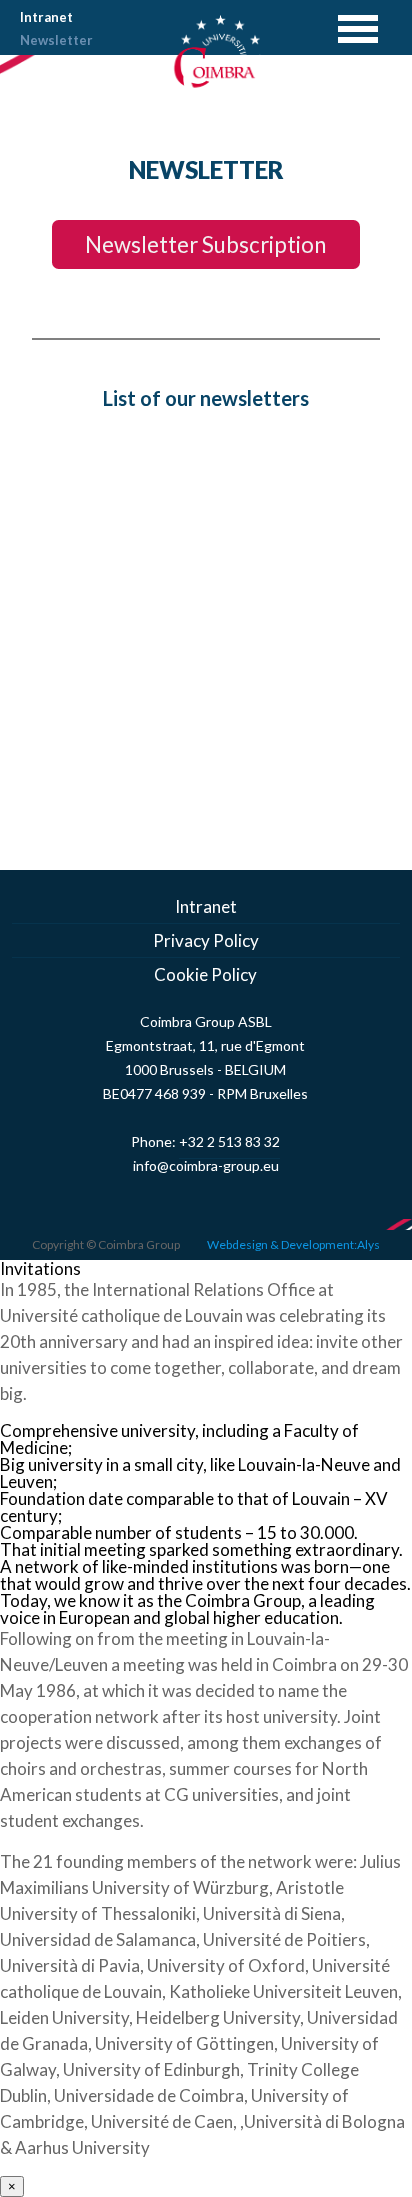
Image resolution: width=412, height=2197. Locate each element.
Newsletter (56, 40)
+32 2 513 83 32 (229, 1141)
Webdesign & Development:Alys (293, 1244)
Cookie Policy (205, 974)
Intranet (46, 17)
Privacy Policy (206, 940)
